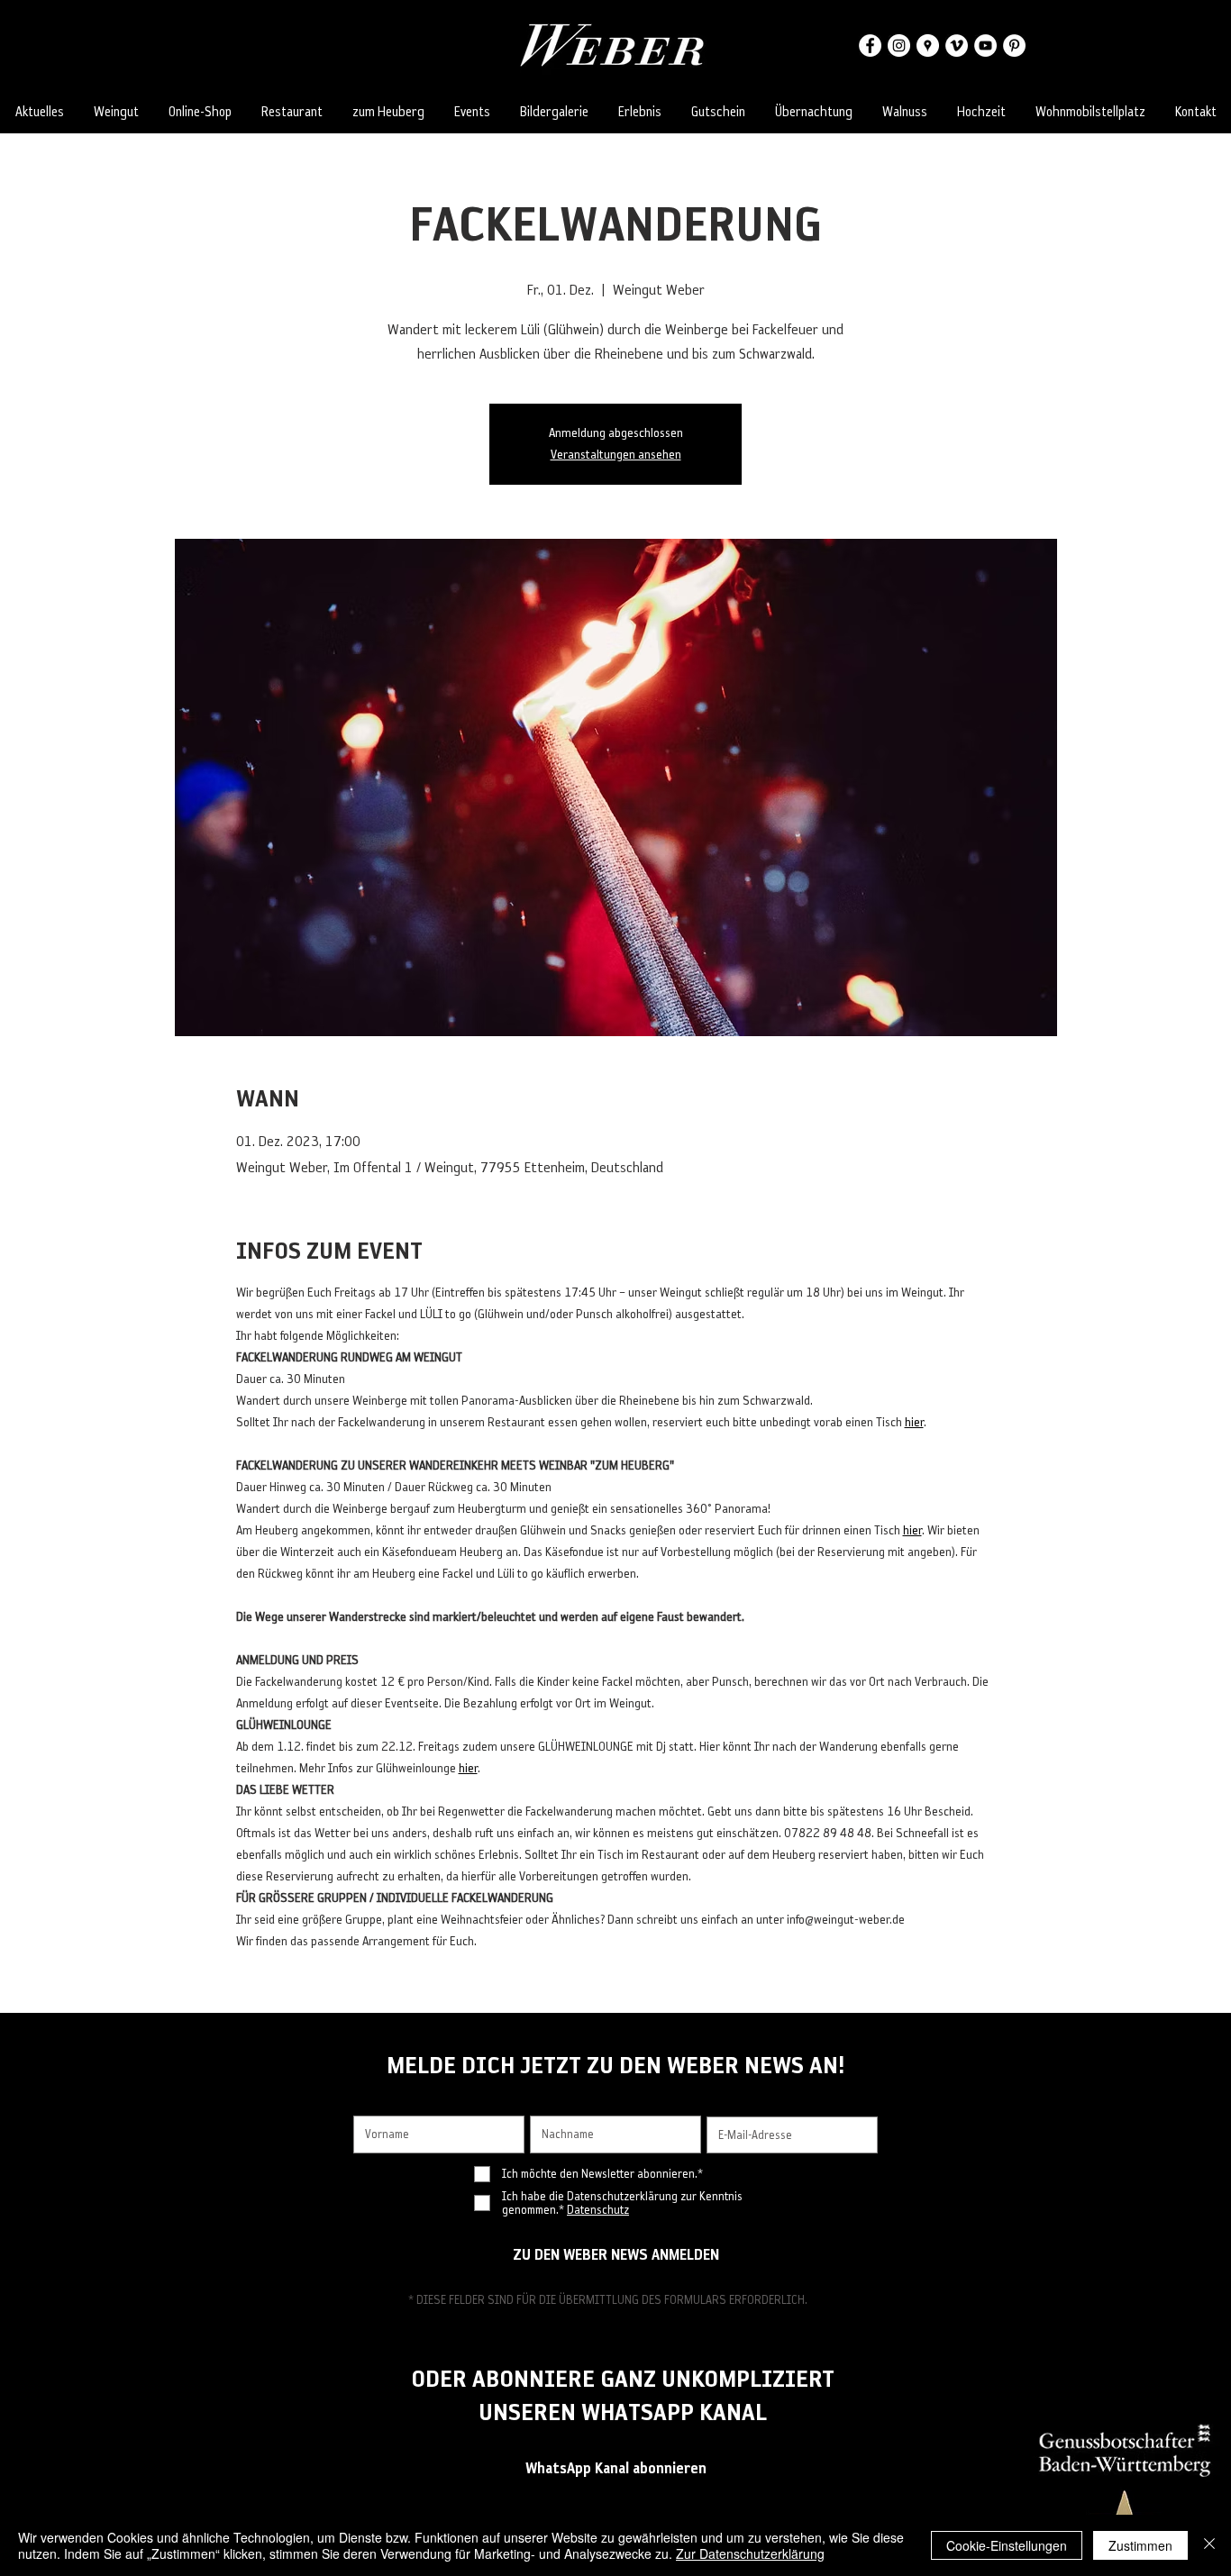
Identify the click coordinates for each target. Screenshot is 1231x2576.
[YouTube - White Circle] (985, 46)
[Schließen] (1209, 2545)
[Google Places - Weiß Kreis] (928, 46)
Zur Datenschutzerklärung (750, 2553)
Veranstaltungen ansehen (616, 455)
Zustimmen (1140, 2545)
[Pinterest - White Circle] (1014, 46)
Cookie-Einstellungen (1007, 2545)
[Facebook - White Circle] (870, 46)
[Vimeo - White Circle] (957, 46)
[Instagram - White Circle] (899, 46)
